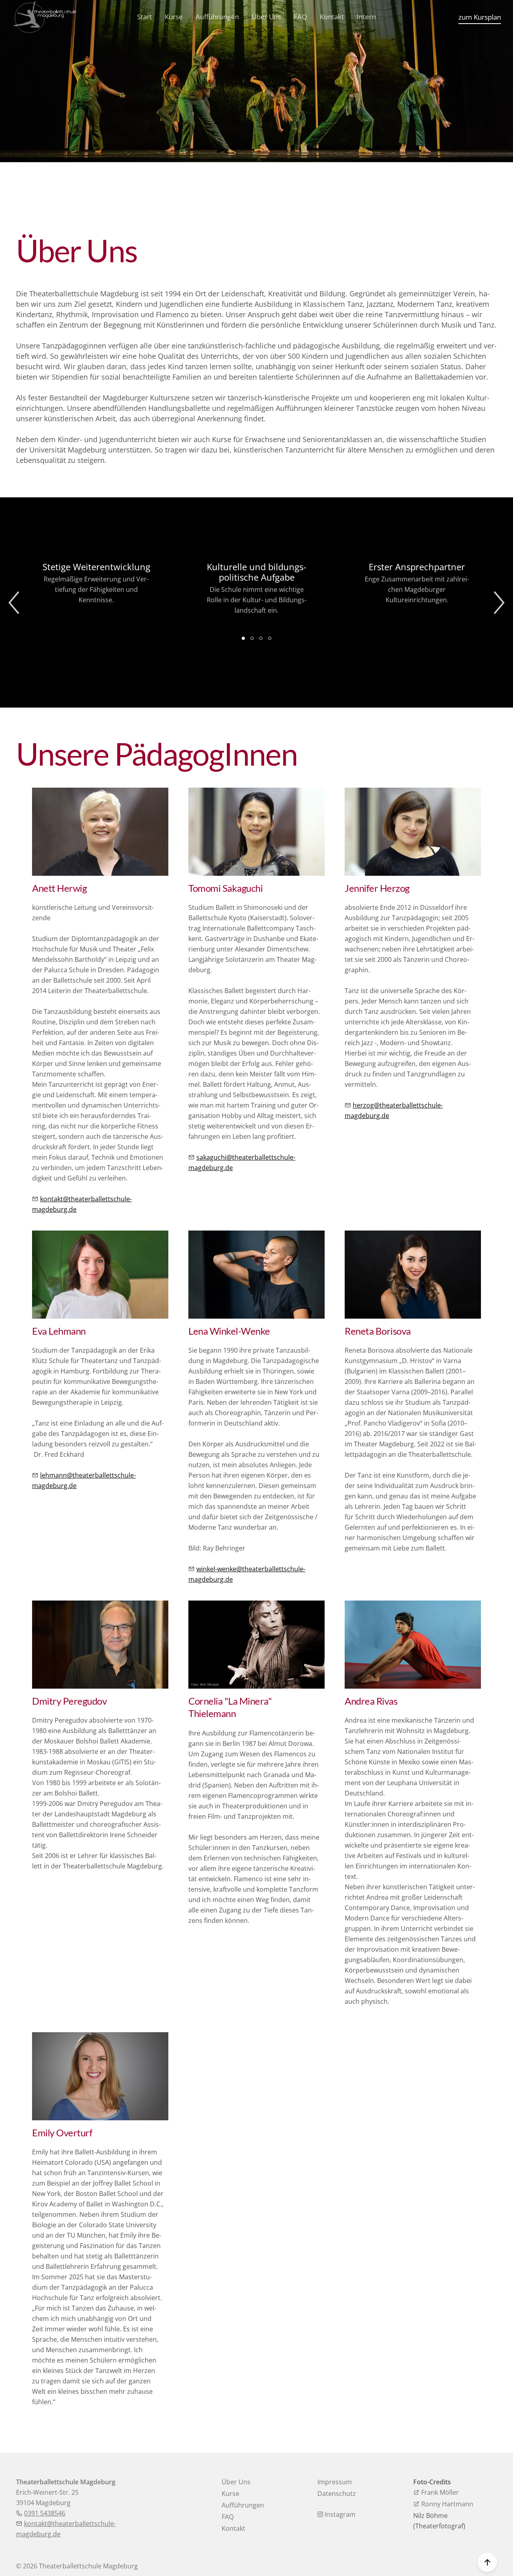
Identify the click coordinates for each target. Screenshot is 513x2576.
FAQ (300, 17)
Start (144, 17)
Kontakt (332, 17)
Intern (366, 17)
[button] (14, 602)
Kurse (174, 17)
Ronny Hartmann (446, 2504)
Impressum (335, 2482)
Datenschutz (337, 2494)
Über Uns (266, 17)
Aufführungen (217, 17)
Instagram (339, 2514)
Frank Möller (439, 2492)
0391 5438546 (45, 2513)
